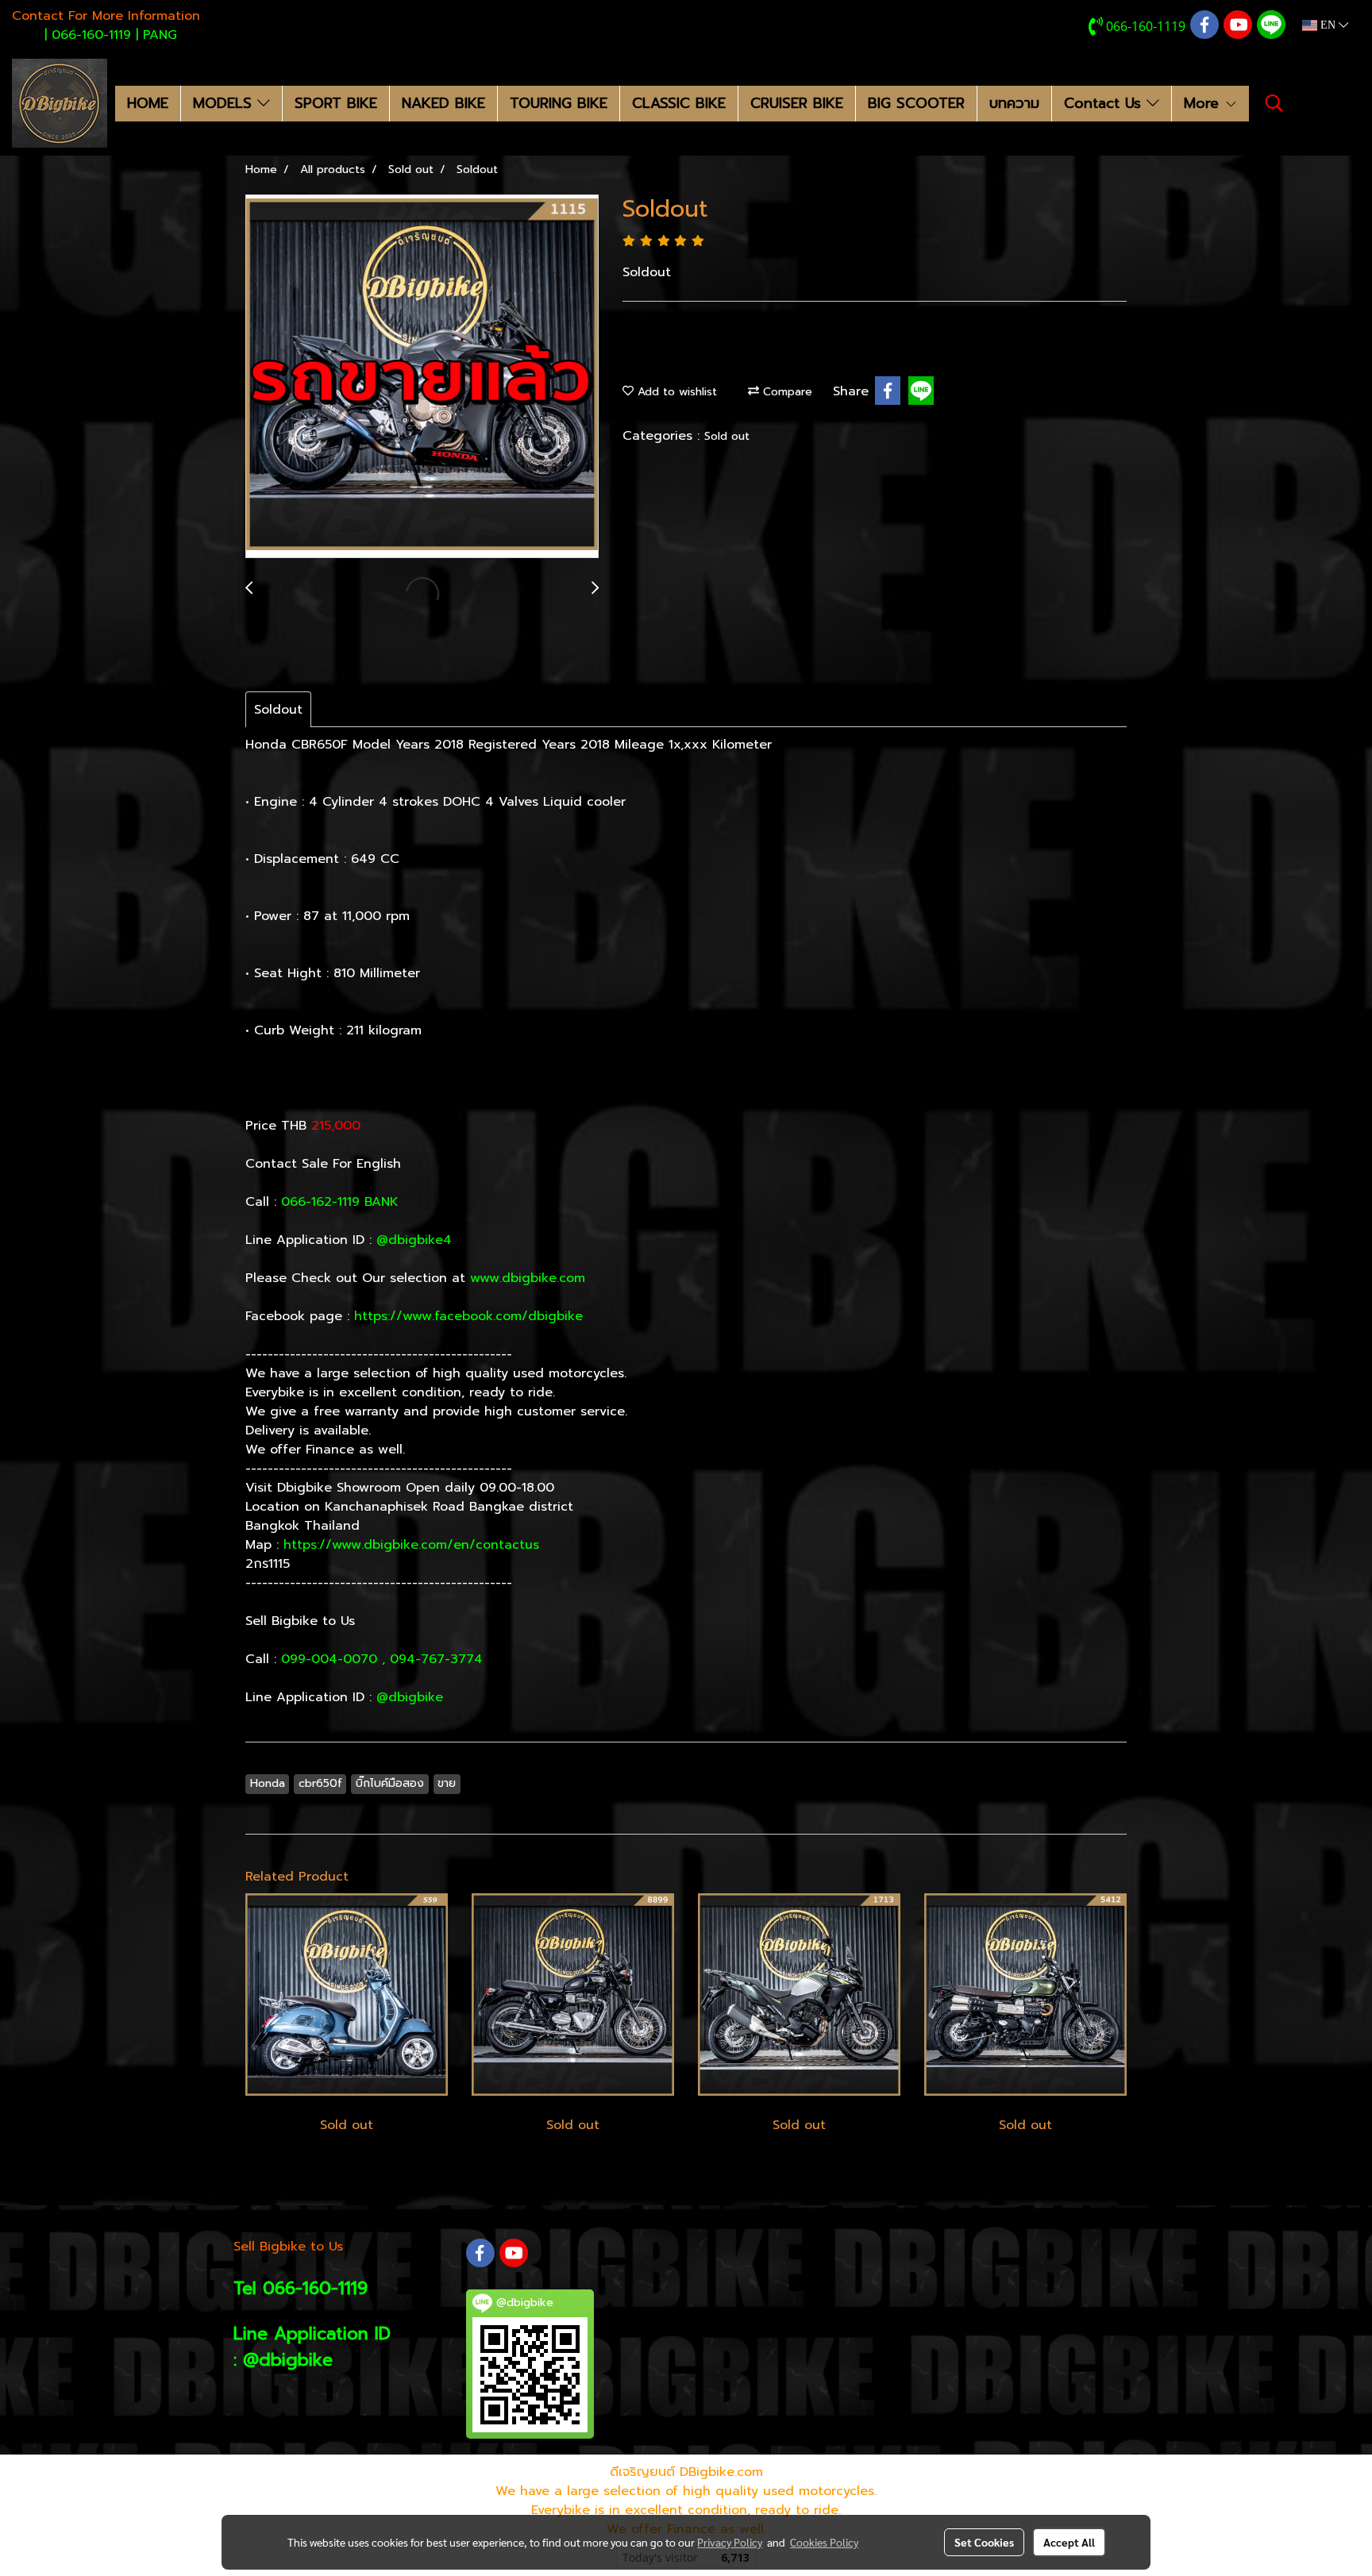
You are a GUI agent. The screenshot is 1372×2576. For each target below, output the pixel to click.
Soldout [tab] (278, 710)
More (1204, 103)
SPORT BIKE (336, 103)
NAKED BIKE (443, 103)
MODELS (225, 103)
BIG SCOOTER (916, 103)
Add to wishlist (675, 392)
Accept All (1069, 2542)
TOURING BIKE (559, 103)
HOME (148, 103)
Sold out (727, 436)
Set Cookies (984, 2542)
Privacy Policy (730, 2542)
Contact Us (1105, 103)
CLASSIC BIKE (679, 103)
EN (1328, 25)
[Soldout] (422, 377)
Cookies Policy (824, 2542)
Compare (786, 392)
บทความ (1014, 103)
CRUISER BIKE (797, 103)
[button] (1274, 103)
